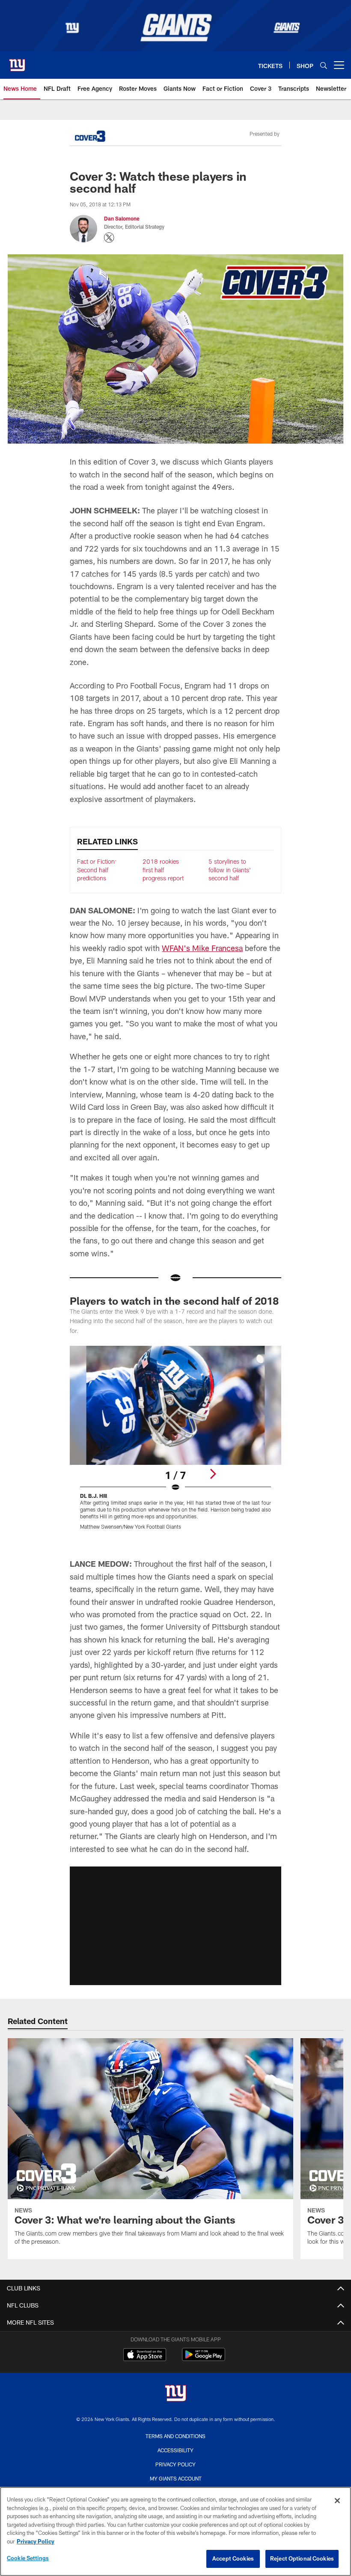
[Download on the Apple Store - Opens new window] (145, 2355)
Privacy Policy (175, 2464)
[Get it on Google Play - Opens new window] (204, 2359)
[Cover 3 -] (90, 137)
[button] (175, 1926)
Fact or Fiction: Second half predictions (97, 870)
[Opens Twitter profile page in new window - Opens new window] (109, 238)
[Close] (337, 2501)
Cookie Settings (28, 2558)
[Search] (324, 65)
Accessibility (175, 2450)
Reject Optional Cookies (302, 2558)
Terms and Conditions (175, 2436)
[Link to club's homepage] (17, 62)
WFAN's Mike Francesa (202, 948)
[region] (175, 2531)
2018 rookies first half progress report (163, 870)
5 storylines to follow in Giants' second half (230, 870)
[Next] (213, 1474)
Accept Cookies (233, 2558)
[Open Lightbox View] (175, 1443)
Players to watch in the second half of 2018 (174, 1301)
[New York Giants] (175, 2394)
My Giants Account (176, 2478)
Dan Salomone (122, 218)
